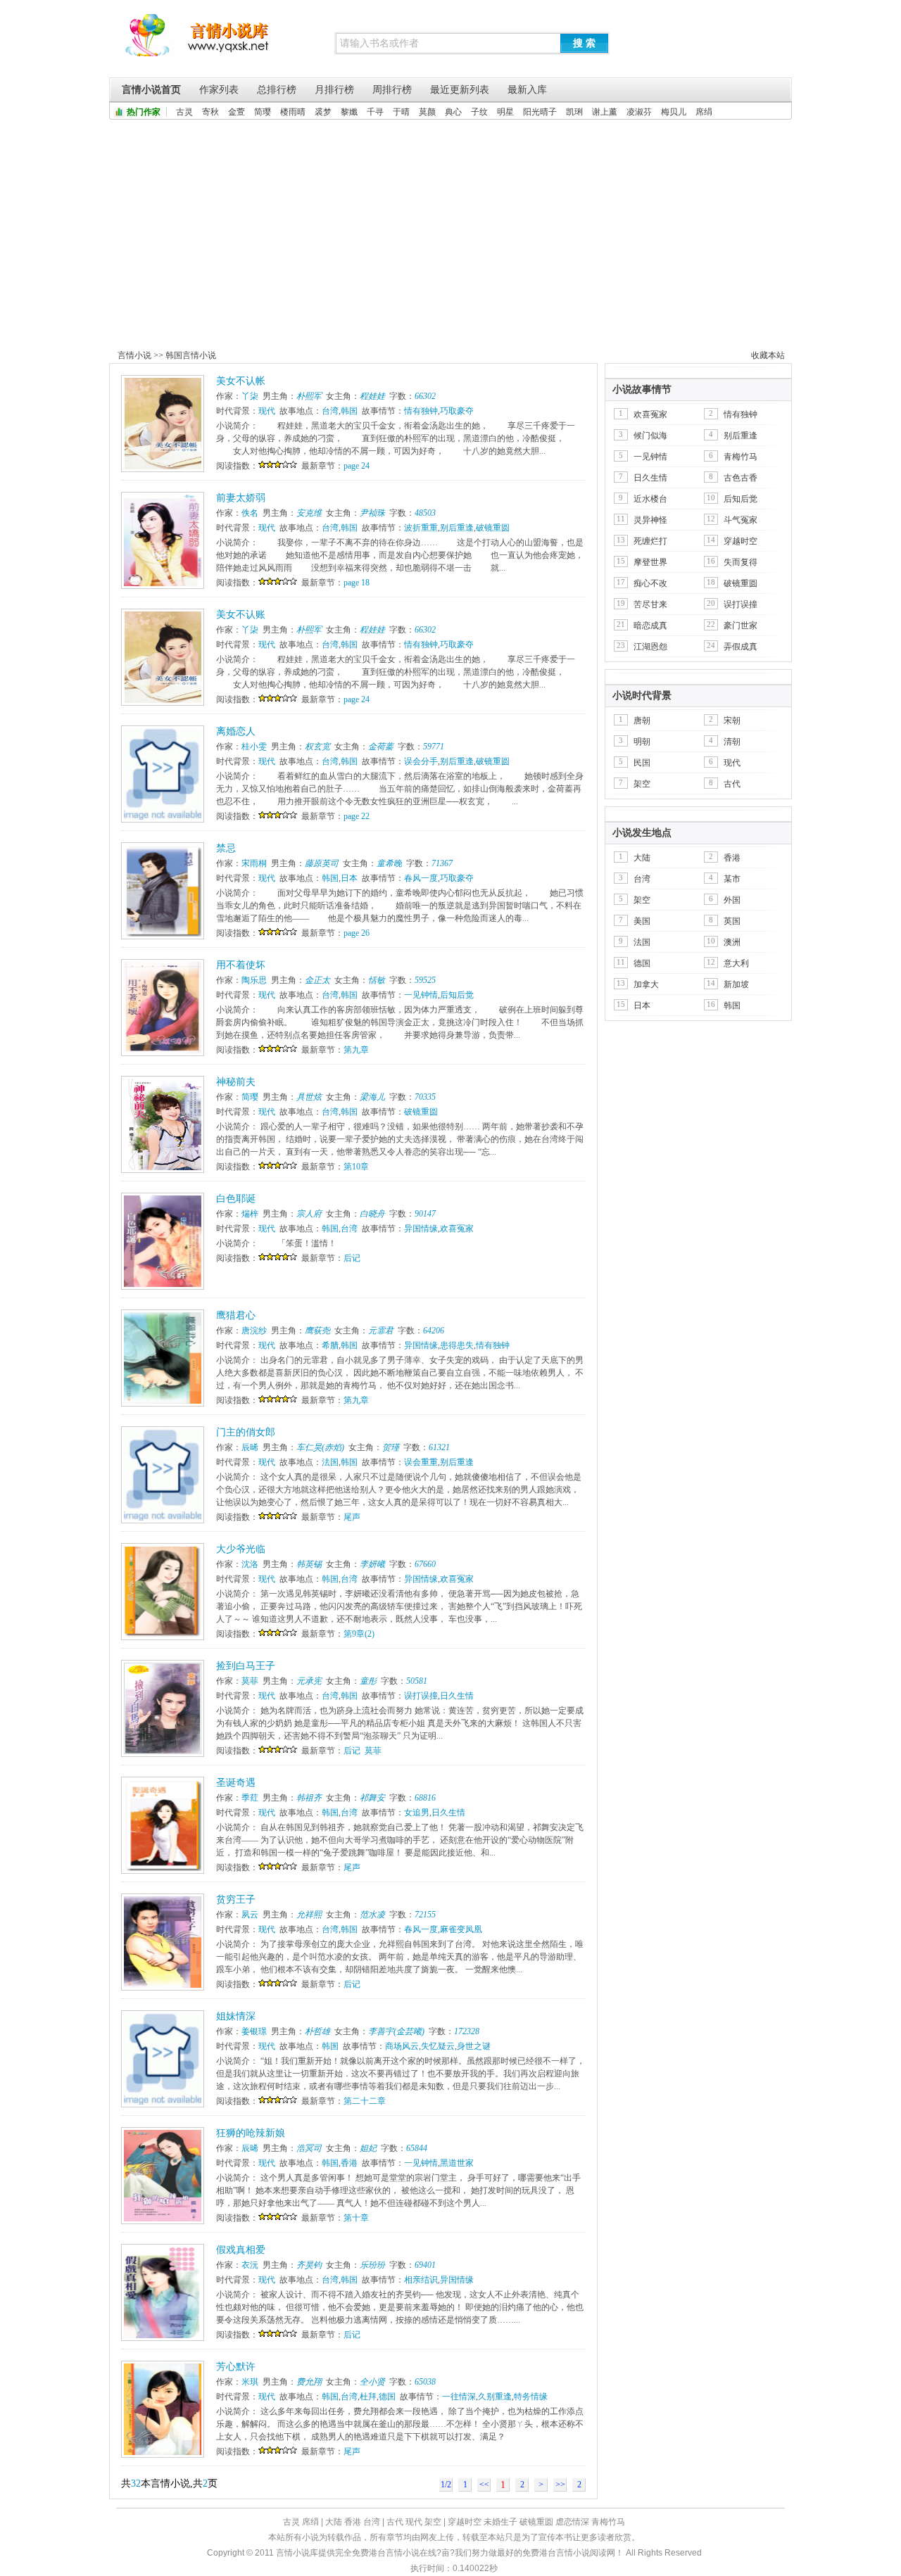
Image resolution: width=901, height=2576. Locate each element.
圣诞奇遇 (236, 1783)
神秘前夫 (236, 1082)
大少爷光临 (241, 1549)
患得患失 (457, 1345)
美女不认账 (241, 615)
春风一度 (421, 878)
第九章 (356, 1050)
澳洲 (732, 942)
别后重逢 (457, 528)
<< (484, 2485)
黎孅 (349, 112)
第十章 (356, 2218)
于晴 (401, 112)
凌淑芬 (639, 112)
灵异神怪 (650, 520)
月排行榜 (334, 90)
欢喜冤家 (457, 1229)
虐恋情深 (572, 2522)
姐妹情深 (236, 2016)
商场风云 (402, 2046)
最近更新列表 (460, 90)
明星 (505, 112)
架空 (642, 784)
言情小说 (134, 355)
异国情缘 (421, 1229)
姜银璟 (254, 2031)
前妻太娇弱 (241, 498)
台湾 (330, 411)
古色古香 (741, 478)
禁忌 (226, 848)
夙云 (250, 1915)
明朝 (642, 742)
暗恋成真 (650, 626)
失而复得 (741, 562)
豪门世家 (741, 626)
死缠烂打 (650, 541)
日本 (349, 878)
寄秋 (210, 112)
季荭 (250, 1798)
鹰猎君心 (236, 1315)
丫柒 (250, 396)
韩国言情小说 (191, 355)
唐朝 (642, 721)
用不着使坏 (241, 965)
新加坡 (736, 984)
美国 (642, 921)
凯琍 (574, 112)
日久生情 (457, 1696)
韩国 (349, 411)
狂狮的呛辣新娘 (251, 2133)
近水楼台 (650, 499)
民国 (642, 763)
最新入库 (527, 90)
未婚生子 (500, 2522)
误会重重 (421, 1462)
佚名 (250, 513)
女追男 (417, 1813)
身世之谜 (474, 2046)
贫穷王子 (236, 1899)
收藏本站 (768, 355)
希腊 (330, 1345)
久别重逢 (495, 2397)
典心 (453, 112)
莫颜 (427, 112)
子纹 (479, 112)
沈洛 (250, 1564)
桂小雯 (254, 747)
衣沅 (250, 2265)
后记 (352, 1258)
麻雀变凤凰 (461, 1929)
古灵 (184, 112)
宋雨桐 (254, 863)
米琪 (250, 2382)
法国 (330, 1462)
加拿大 (646, 984)
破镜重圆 (493, 528)
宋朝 (732, 721)
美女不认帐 (241, 381)
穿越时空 (741, 541)
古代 (732, 784)
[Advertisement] (450, 225)
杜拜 (368, 2397)
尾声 (352, 1517)
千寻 (375, 112)
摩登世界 (650, 562)
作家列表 (219, 90)
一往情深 (459, 2397)
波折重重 (421, 528)
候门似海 (650, 436)
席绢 (704, 112)
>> (560, 2485)
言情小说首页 (151, 90)
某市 (732, 879)
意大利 (736, 963)
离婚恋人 (236, 731)
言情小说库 (204, 42)
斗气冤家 (741, 520)
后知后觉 (457, 995)
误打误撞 (421, 1696)
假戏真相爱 (241, 2250)
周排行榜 (392, 90)
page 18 (357, 583)
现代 (267, 411)
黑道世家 (457, 2163)
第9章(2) (359, 1634)
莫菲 (250, 1681)
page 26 (357, 933)
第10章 (356, 1167)
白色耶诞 (236, 1199)
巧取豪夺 (457, 411)
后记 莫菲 (363, 1751)
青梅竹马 (741, 457)
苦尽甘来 (650, 604)
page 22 (357, 816)
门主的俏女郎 (246, 1432)
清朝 (732, 742)
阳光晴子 (540, 112)
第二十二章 (365, 2101)
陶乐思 (254, 980)
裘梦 (323, 112)
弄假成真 (741, 647)
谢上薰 (605, 112)
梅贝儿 (674, 112)
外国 (732, 900)
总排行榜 (277, 90)
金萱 (237, 112)
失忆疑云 (438, 2046)
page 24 (357, 466)
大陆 (642, 858)
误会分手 (421, 761)
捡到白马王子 (246, 1666)
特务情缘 (531, 2397)
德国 (387, 2397)
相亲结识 (421, 2280)
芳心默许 (236, 2367)
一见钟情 (421, 995)
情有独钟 (421, 411)
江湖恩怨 (650, 647)
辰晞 (250, 1447)
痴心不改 (650, 583)
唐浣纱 (254, 1331)
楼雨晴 (293, 112)
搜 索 (584, 43)
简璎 (263, 112)
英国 (732, 921)
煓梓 (250, 1214)
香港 (349, 2163)
